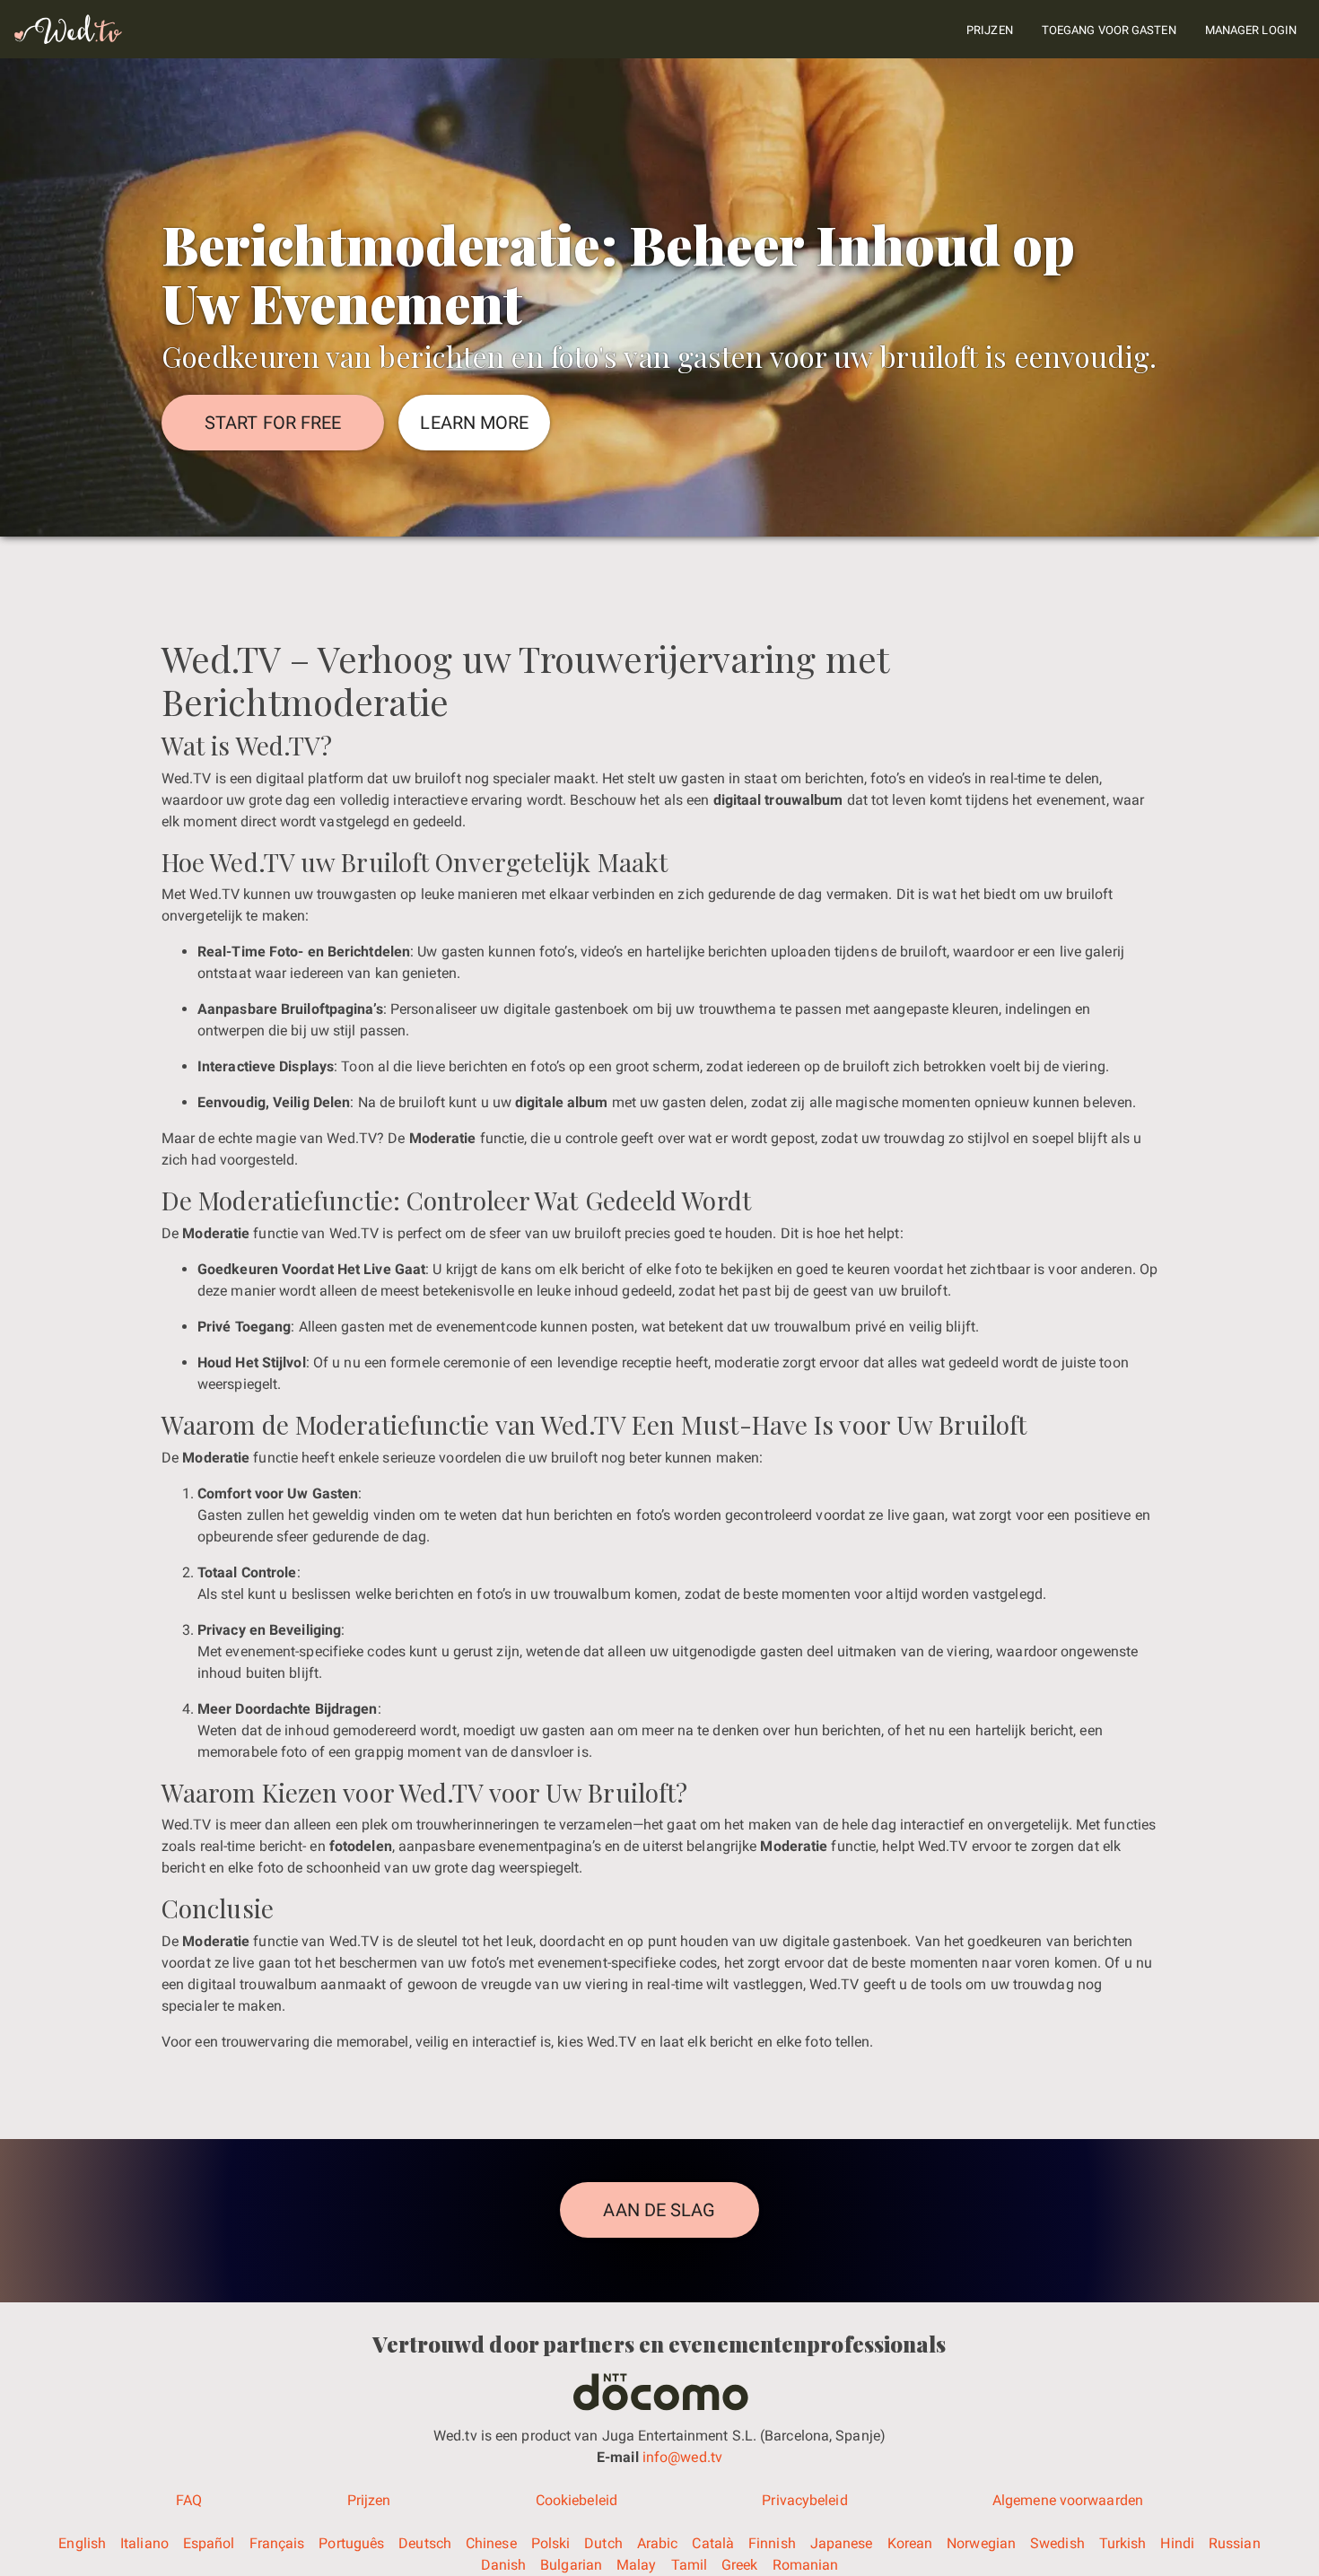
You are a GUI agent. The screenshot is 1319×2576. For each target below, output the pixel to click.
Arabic (658, 2543)
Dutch (603, 2543)
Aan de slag (659, 2210)
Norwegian (981, 2543)
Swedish (1057, 2543)
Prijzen (990, 30)
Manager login (1251, 30)
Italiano (144, 2543)
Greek (740, 2565)
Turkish (1123, 2543)
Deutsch (425, 2543)
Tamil (690, 2565)
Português (351, 2543)
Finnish (772, 2543)
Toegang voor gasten (1109, 30)
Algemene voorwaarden (1068, 2500)
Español (209, 2543)
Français (277, 2543)
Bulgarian (571, 2565)
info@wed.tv (681, 2457)
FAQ (189, 2500)
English (82, 2543)
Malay (637, 2565)
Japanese (842, 2543)
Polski (551, 2543)
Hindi (1177, 2543)
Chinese (491, 2543)
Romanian (806, 2565)
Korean (910, 2543)
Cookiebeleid (577, 2500)
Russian (1235, 2543)
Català (713, 2543)
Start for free (273, 423)
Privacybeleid (804, 2500)
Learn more (474, 423)
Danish (504, 2565)
